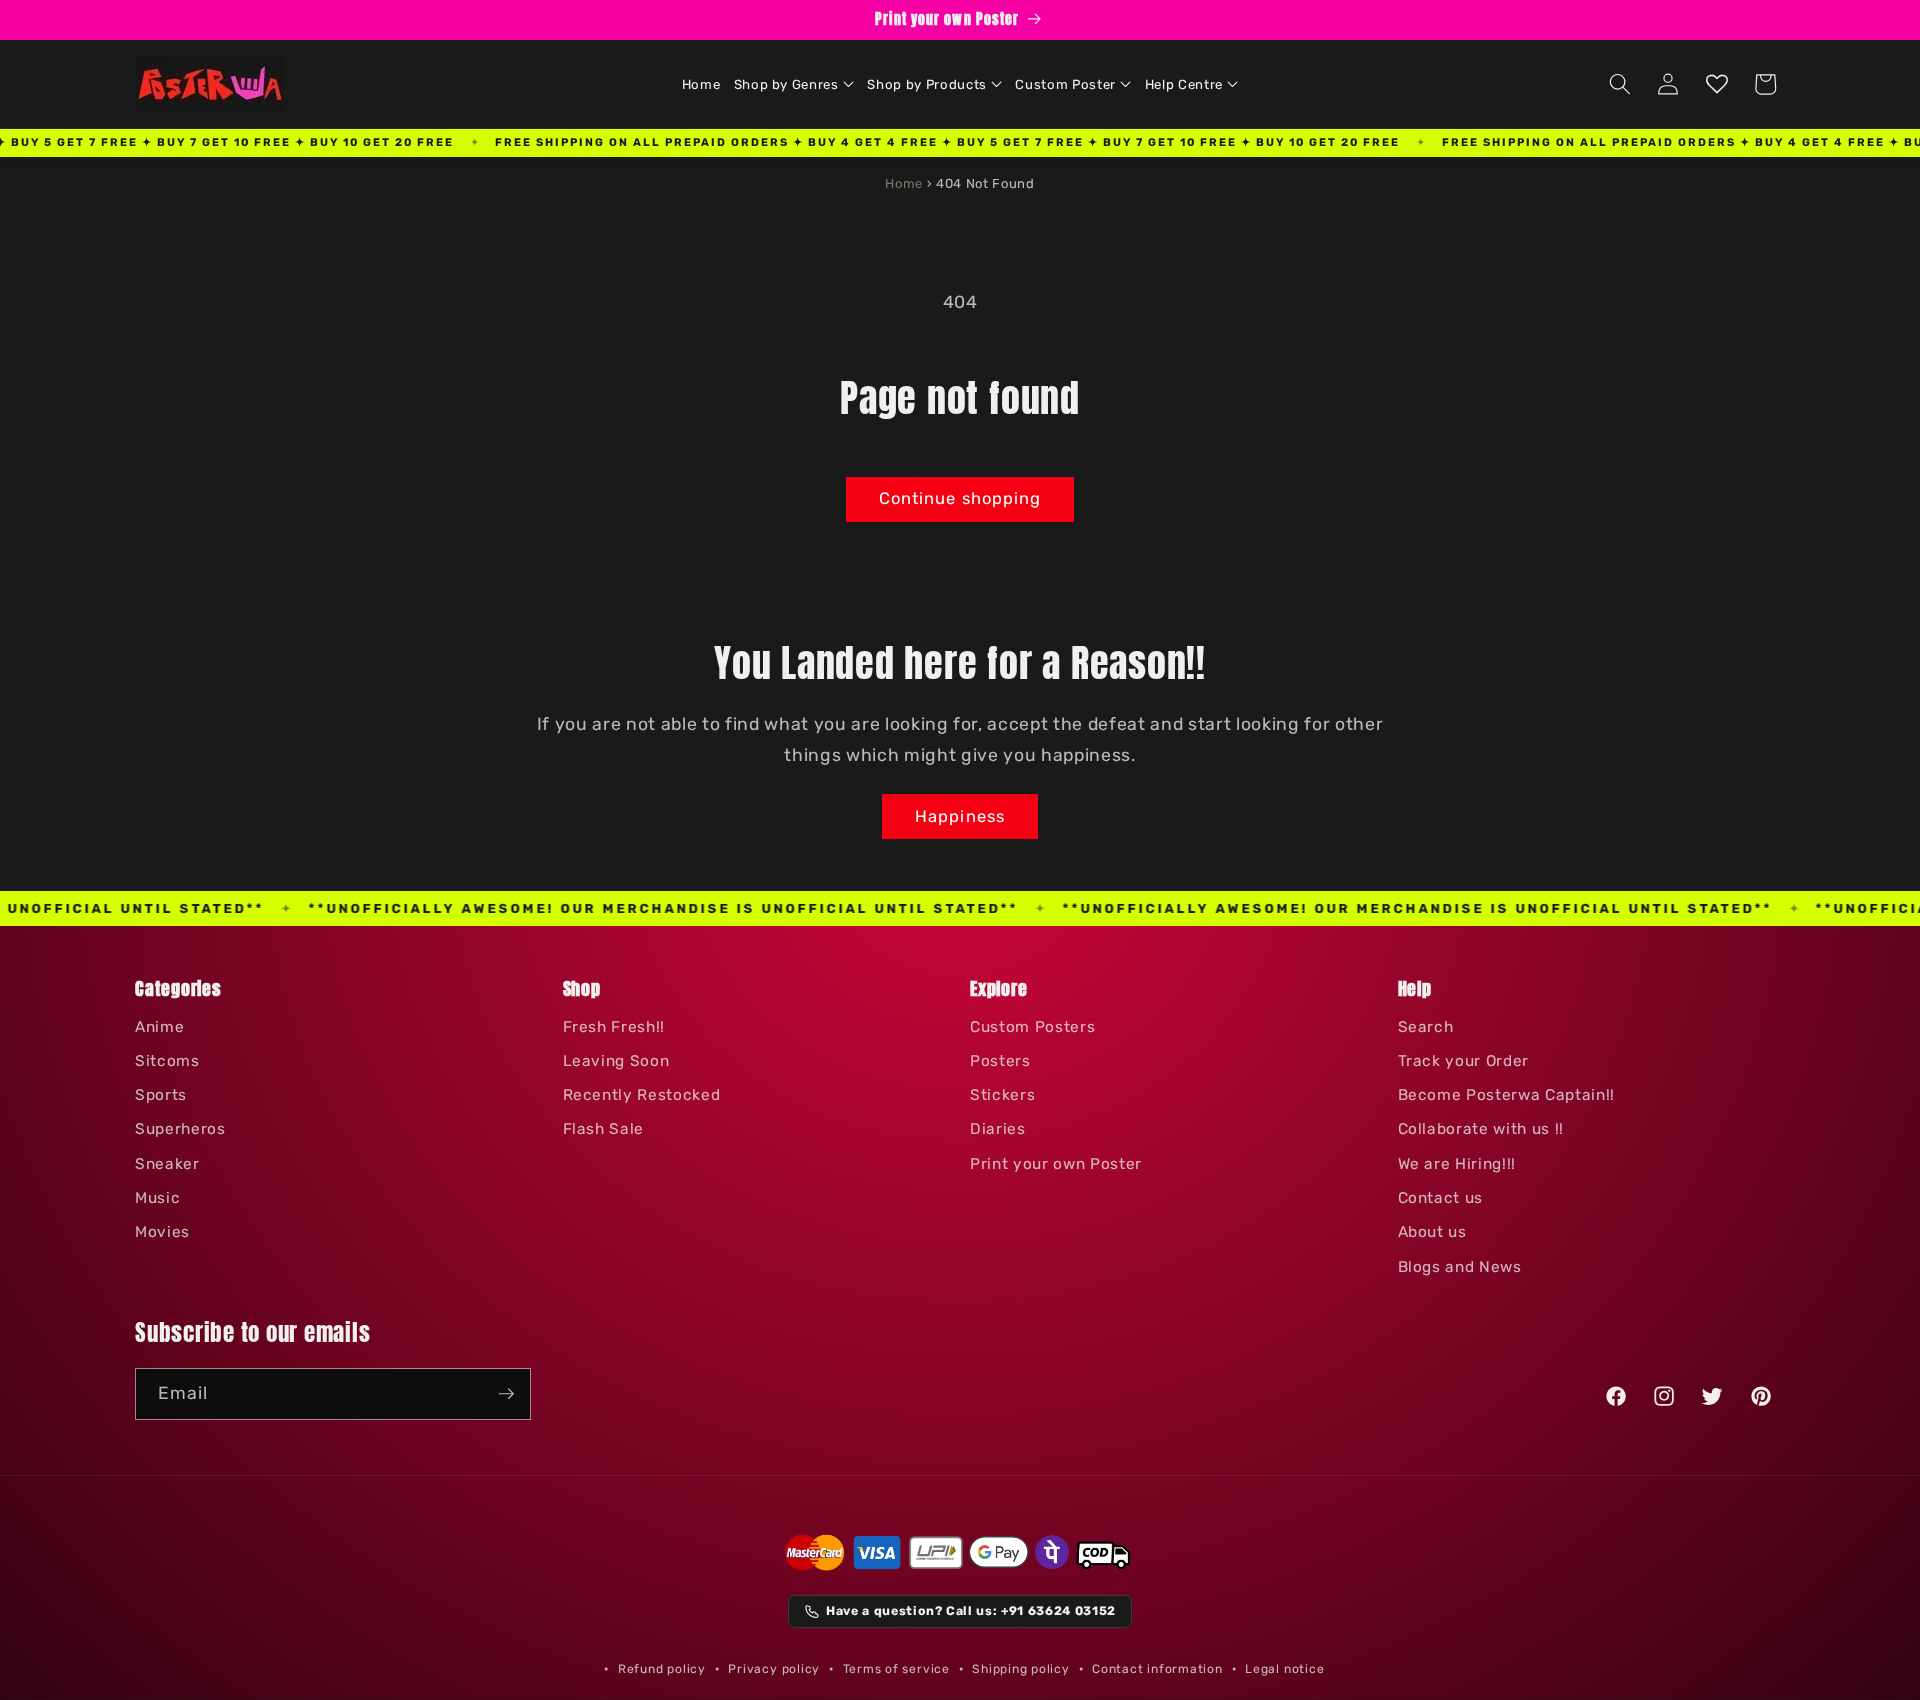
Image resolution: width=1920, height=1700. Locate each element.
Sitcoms (167, 1061)
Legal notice (1284, 1669)
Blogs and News (1460, 1267)
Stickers (1002, 1095)
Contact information (1157, 1669)
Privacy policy (774, 1669)
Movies (162, 1232)
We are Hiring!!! (1457, 1164)
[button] (794, 84)
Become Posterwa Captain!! (1507, 1095)
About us (1432, 1232)
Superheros (180, 1129)
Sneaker (167, 1164)
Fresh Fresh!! (614, 1027)
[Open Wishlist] (1717, 84)
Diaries (998, 1129)
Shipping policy (1021, 1669)
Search (1426, 1027)
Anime (159, 1027)
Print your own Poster (1056, 1164)
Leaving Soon (616, 1061)
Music (157, 1198)
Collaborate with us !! (1481, 1129)
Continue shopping (960, 498)
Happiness (960, 816)
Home (904, 183)
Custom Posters (1032, 1027)
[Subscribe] (506, 1394)
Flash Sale (604, 1129)
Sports (161, 1095)
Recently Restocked (642, 1095)
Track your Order (1464, 1061)
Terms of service (896, 1669)
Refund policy (662, 1669)
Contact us (1441, 1198)
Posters (1000, 1061)
